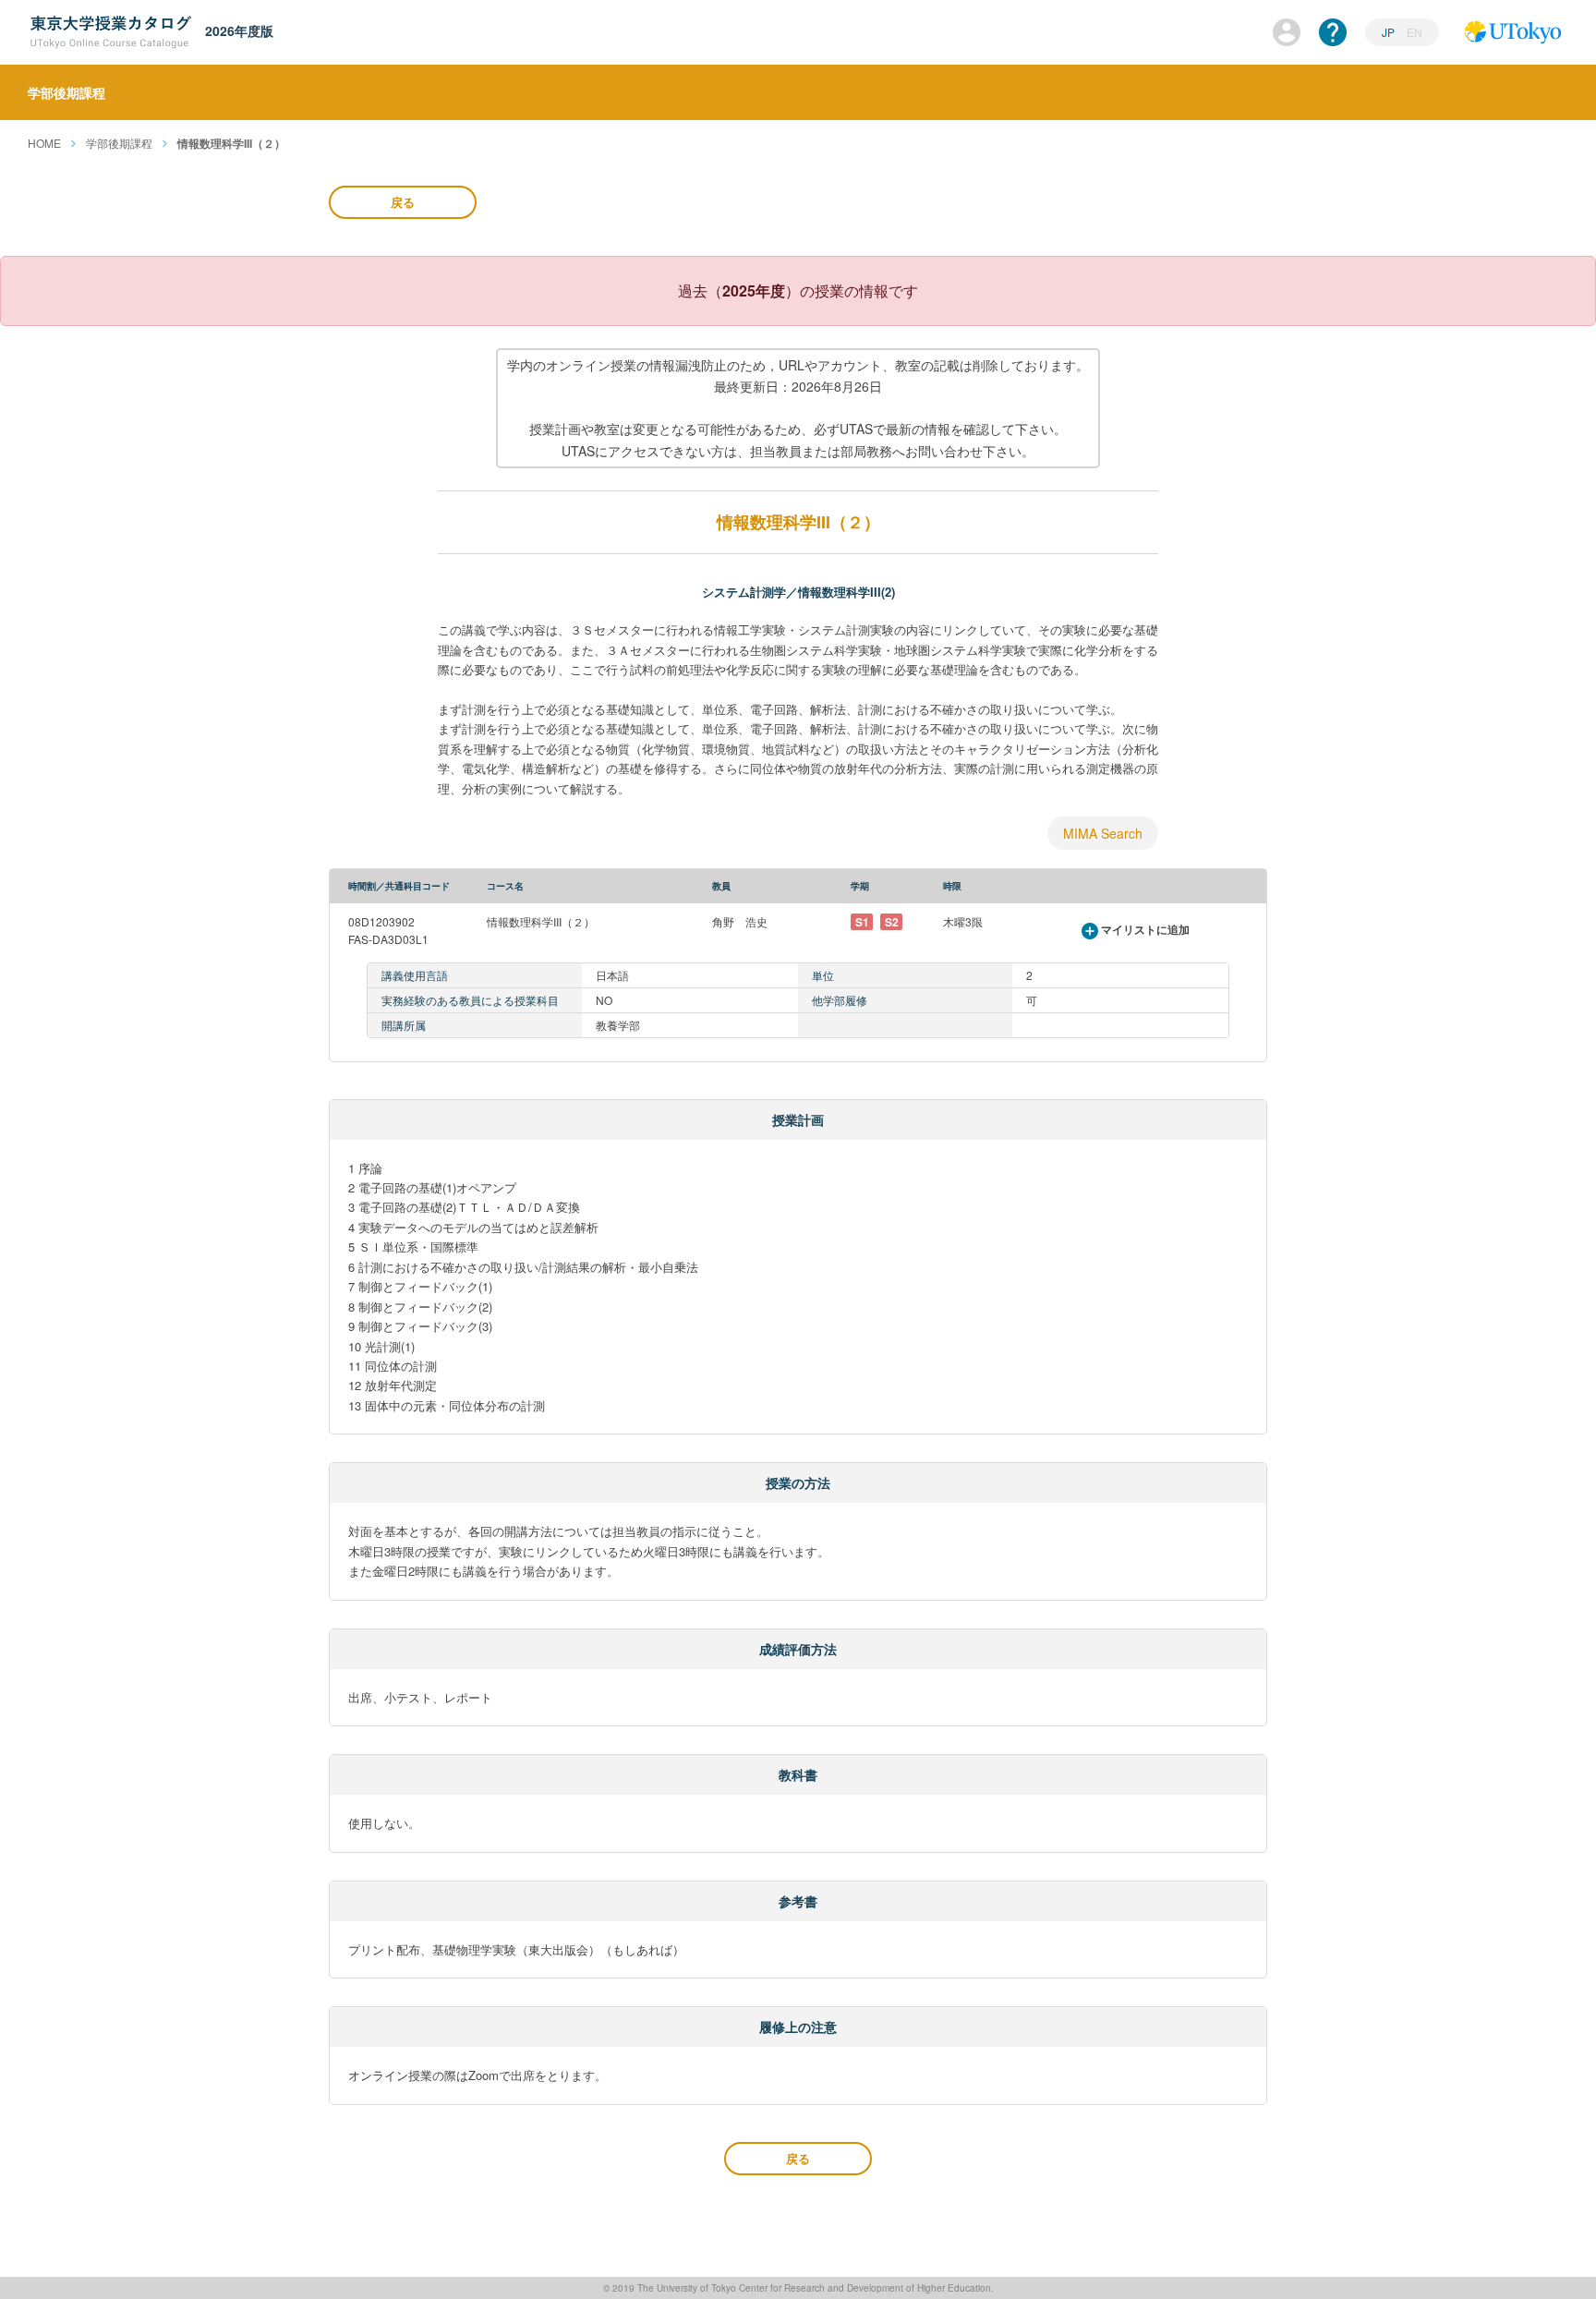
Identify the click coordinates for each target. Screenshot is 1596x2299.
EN (1415, 32)
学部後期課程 (119, 143)
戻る (403, 202)
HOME (44, 143)
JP (1390, 32)
